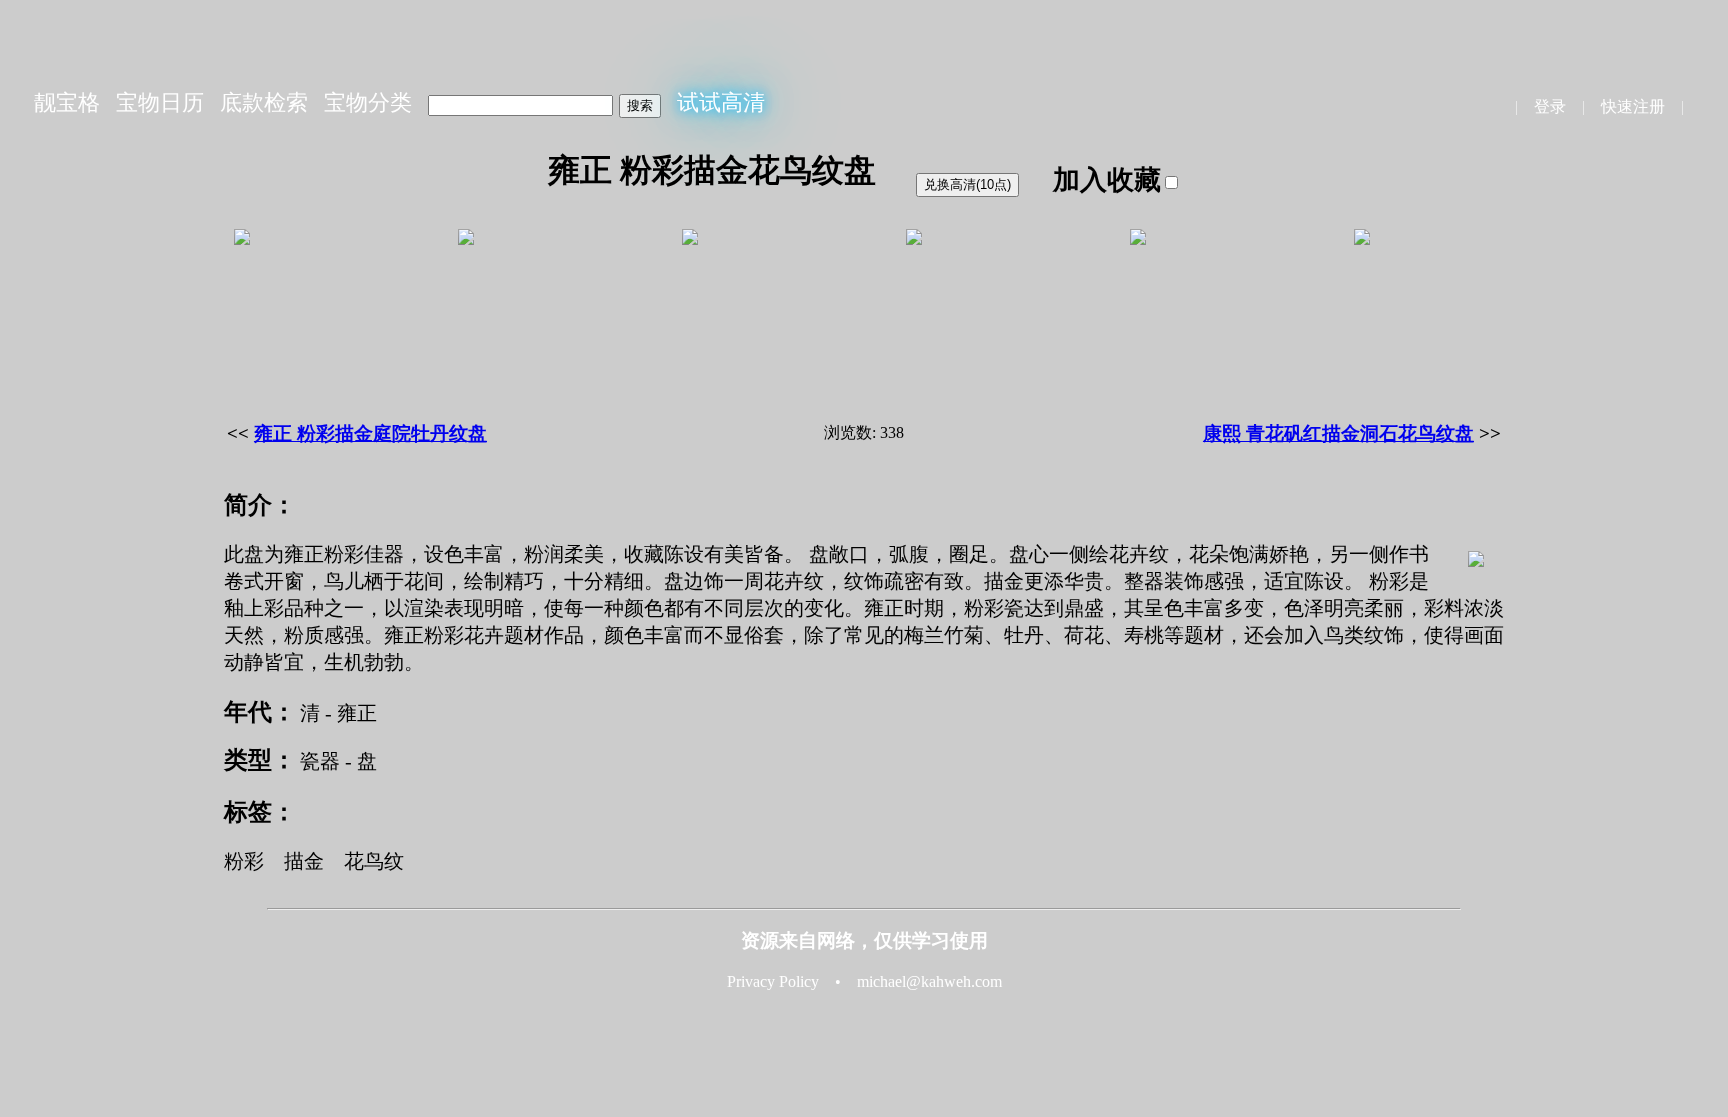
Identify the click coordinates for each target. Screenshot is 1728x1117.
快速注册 (1633, 106)
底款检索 (264, 102)
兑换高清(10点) (967, 184)
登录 (1550, 106)
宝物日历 (160, 102)
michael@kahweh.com (929, 981)
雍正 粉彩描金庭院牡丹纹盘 (370, 433)
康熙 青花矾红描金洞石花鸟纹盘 (1338, 433)
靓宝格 (67, 102)
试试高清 (721, 102)
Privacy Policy (773, 981)
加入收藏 (1107, 180)
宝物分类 (368, 102)
